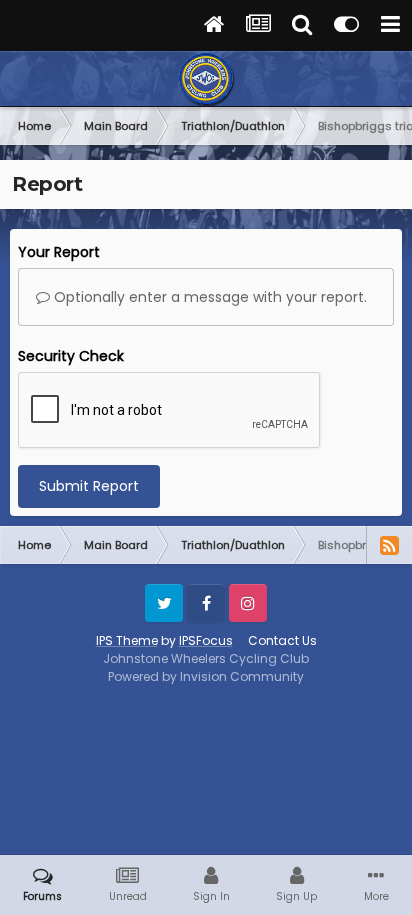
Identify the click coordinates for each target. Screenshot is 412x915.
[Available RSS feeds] (389, 545)
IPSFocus (206, 640)
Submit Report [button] (89, 486)
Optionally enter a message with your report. (208, 297)
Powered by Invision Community (206, 676)
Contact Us (282, 640)
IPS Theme (127, 640)
